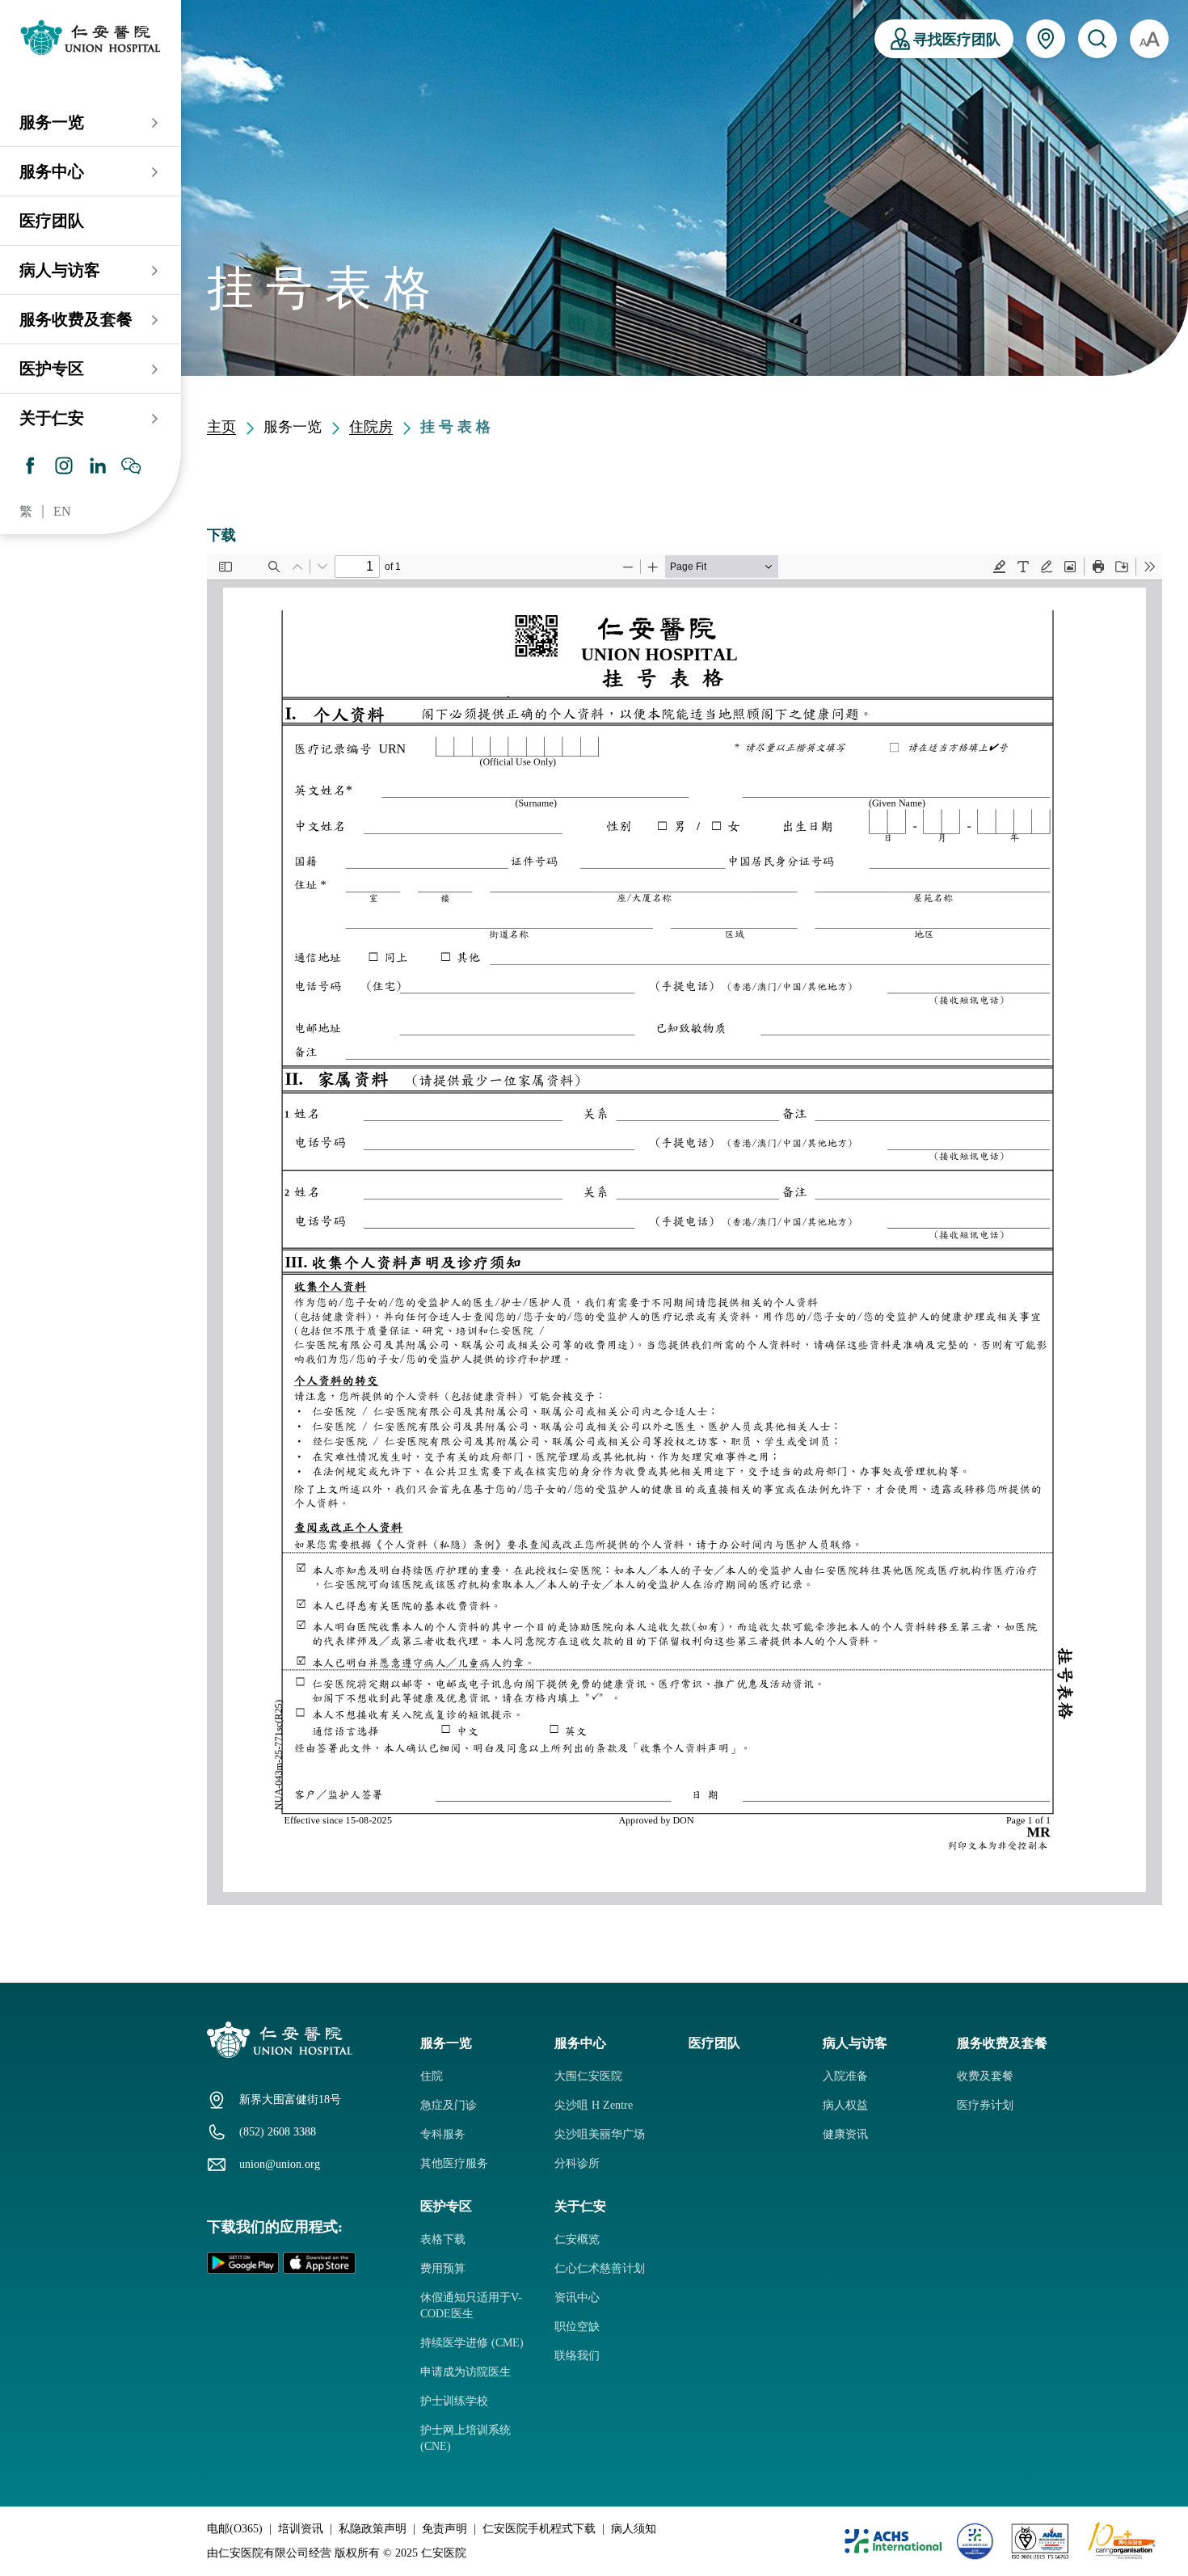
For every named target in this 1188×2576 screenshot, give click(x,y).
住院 (432, 2076)
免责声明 (444, 2529)
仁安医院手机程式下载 (539, 2529)
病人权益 (845, 2105)
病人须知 (634, 2529)
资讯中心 (577, 2298)
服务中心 (52, 171)
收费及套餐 (985, 2076)
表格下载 (443, 2239)
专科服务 (443, 2134)
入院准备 (845, 2076)
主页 (221, 427)
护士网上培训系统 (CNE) (466, 2438)
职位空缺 (577, 2327)
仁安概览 (577, 2239)
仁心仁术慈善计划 (600, 2268)
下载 (221, 535)
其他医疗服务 (454, 2163)
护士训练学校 (454, 2401)
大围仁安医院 (588, 2076)
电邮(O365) (235, 2529)
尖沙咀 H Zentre (594, 2105)
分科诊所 (577, 2163)
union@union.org (280, 2164)
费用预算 (443, 2268)
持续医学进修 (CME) (472, 2343)
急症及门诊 (449, 2105)
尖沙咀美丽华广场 (600, 2134)
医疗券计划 (985, 2105)
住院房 (371, 427)
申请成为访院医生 (466, 2372)
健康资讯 (845, 2134)
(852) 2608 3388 (278, 2132)
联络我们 (577, 2356)
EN (62, 511)
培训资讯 (301, 2529)
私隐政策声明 (373, 2529)
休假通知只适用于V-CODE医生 (471, 2306)
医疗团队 (52, 221)
